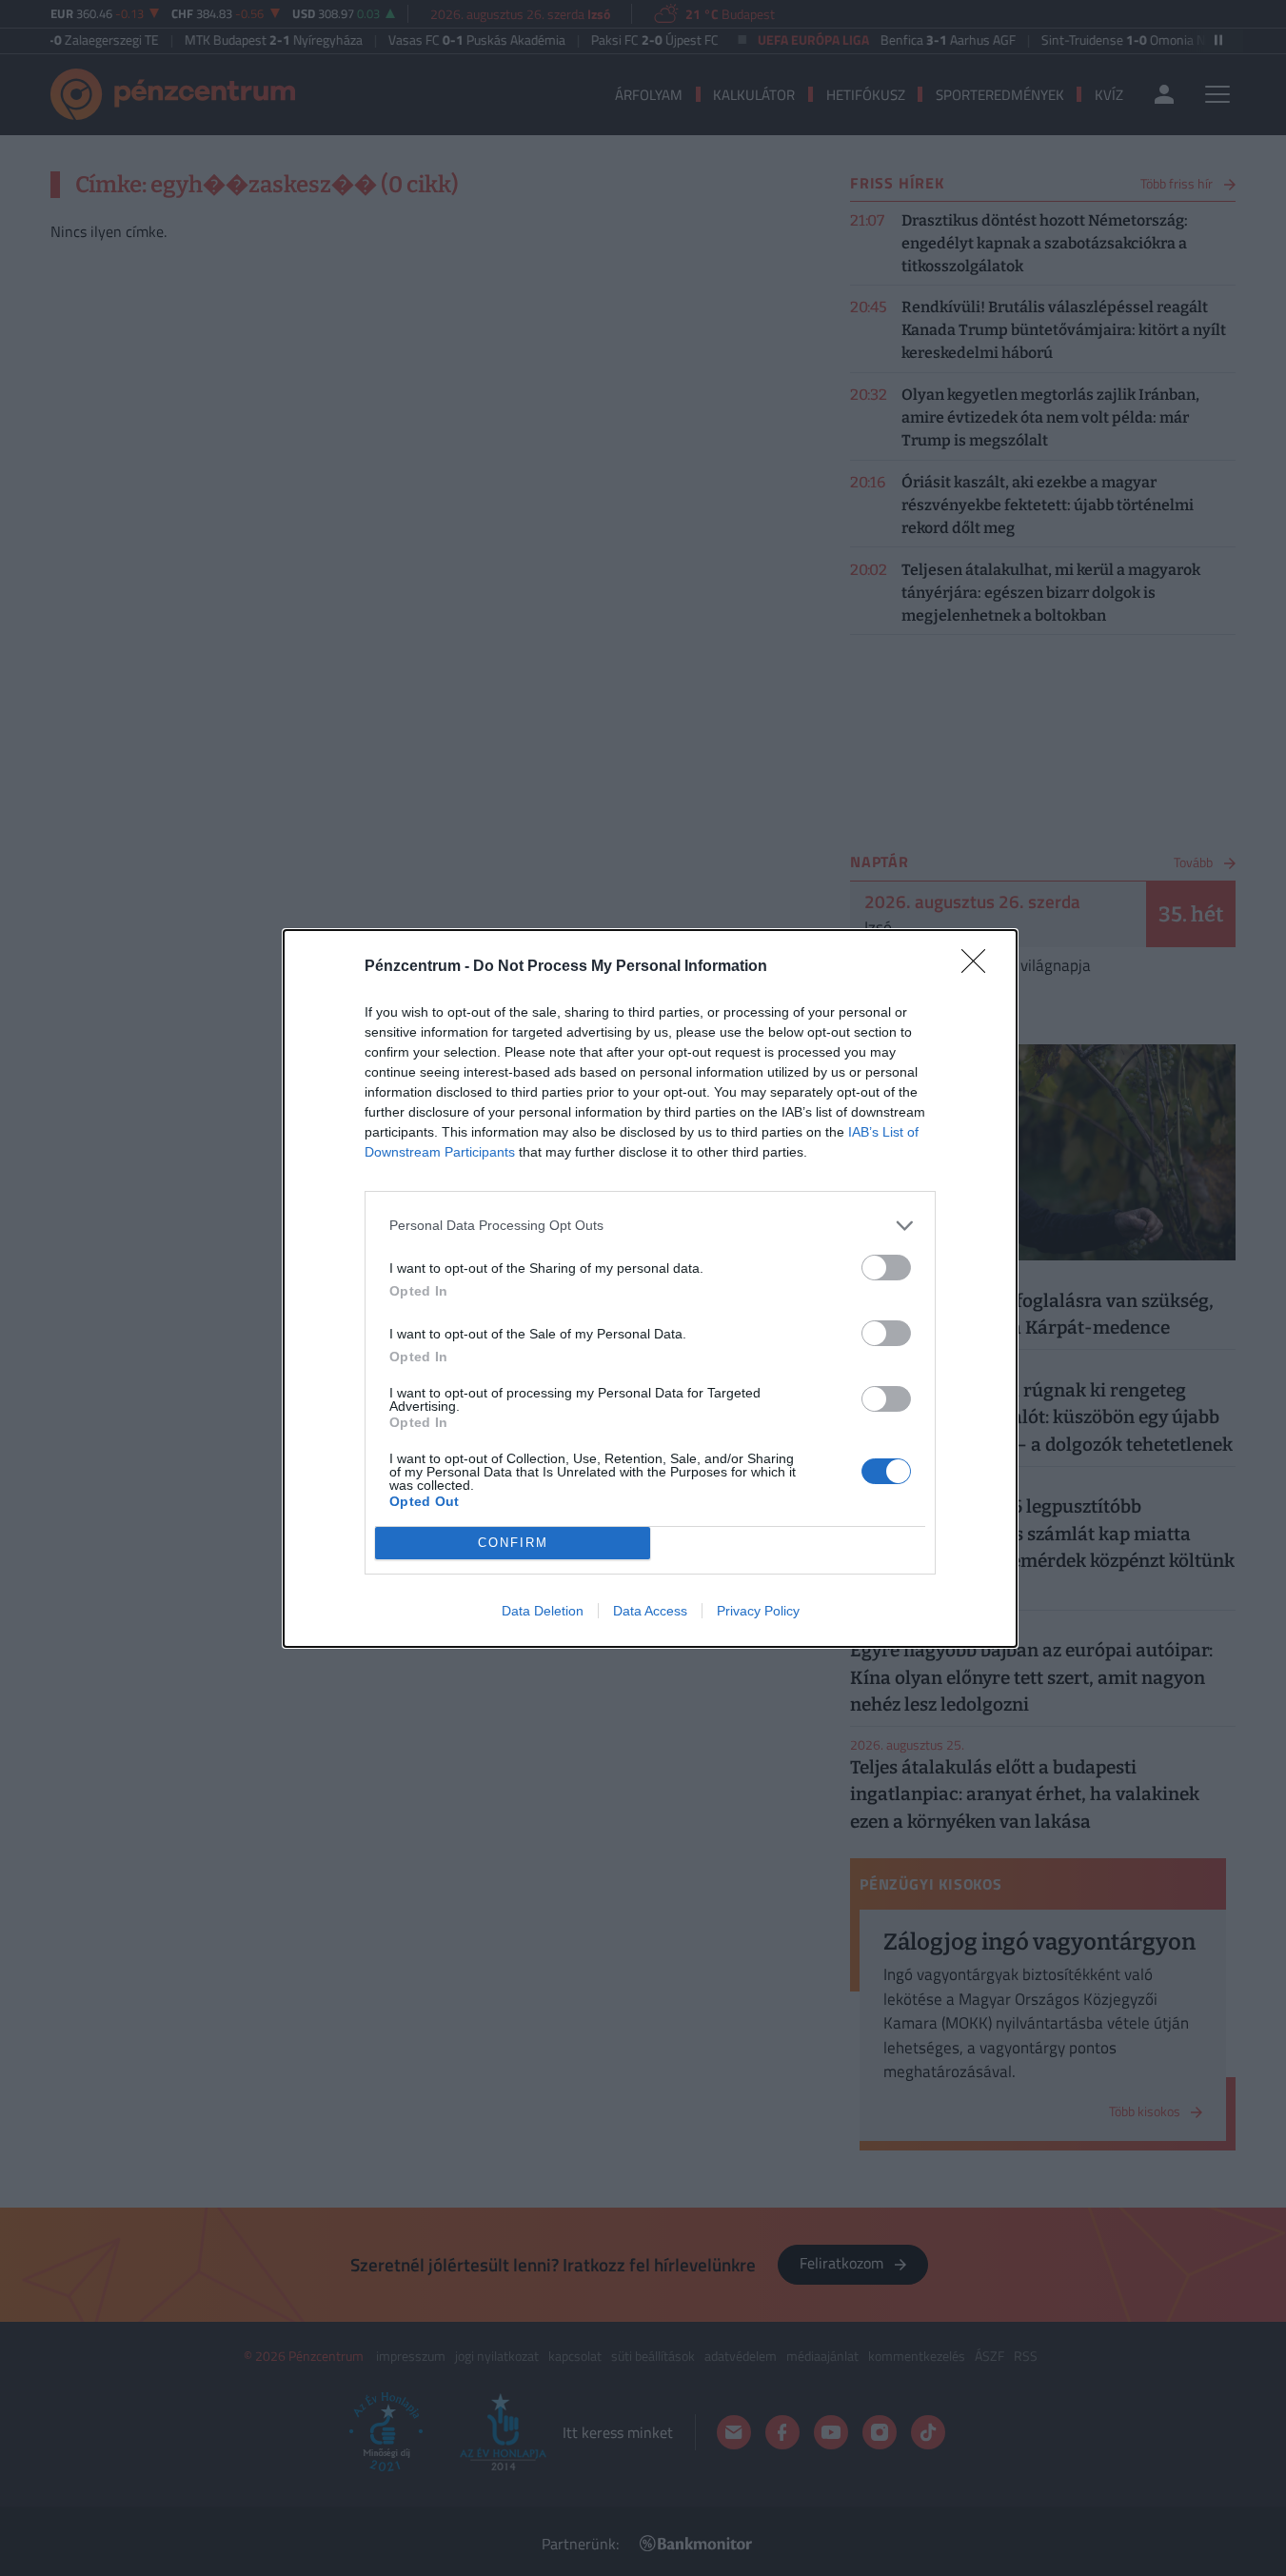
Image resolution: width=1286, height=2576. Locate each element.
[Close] (979, 967)
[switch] (886, 1268)
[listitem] (650, 1226)
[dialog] (650, 1288)
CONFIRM (513, 1543)
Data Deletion (543, 1611)
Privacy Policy (758, 1611)
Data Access (650, 1611)
